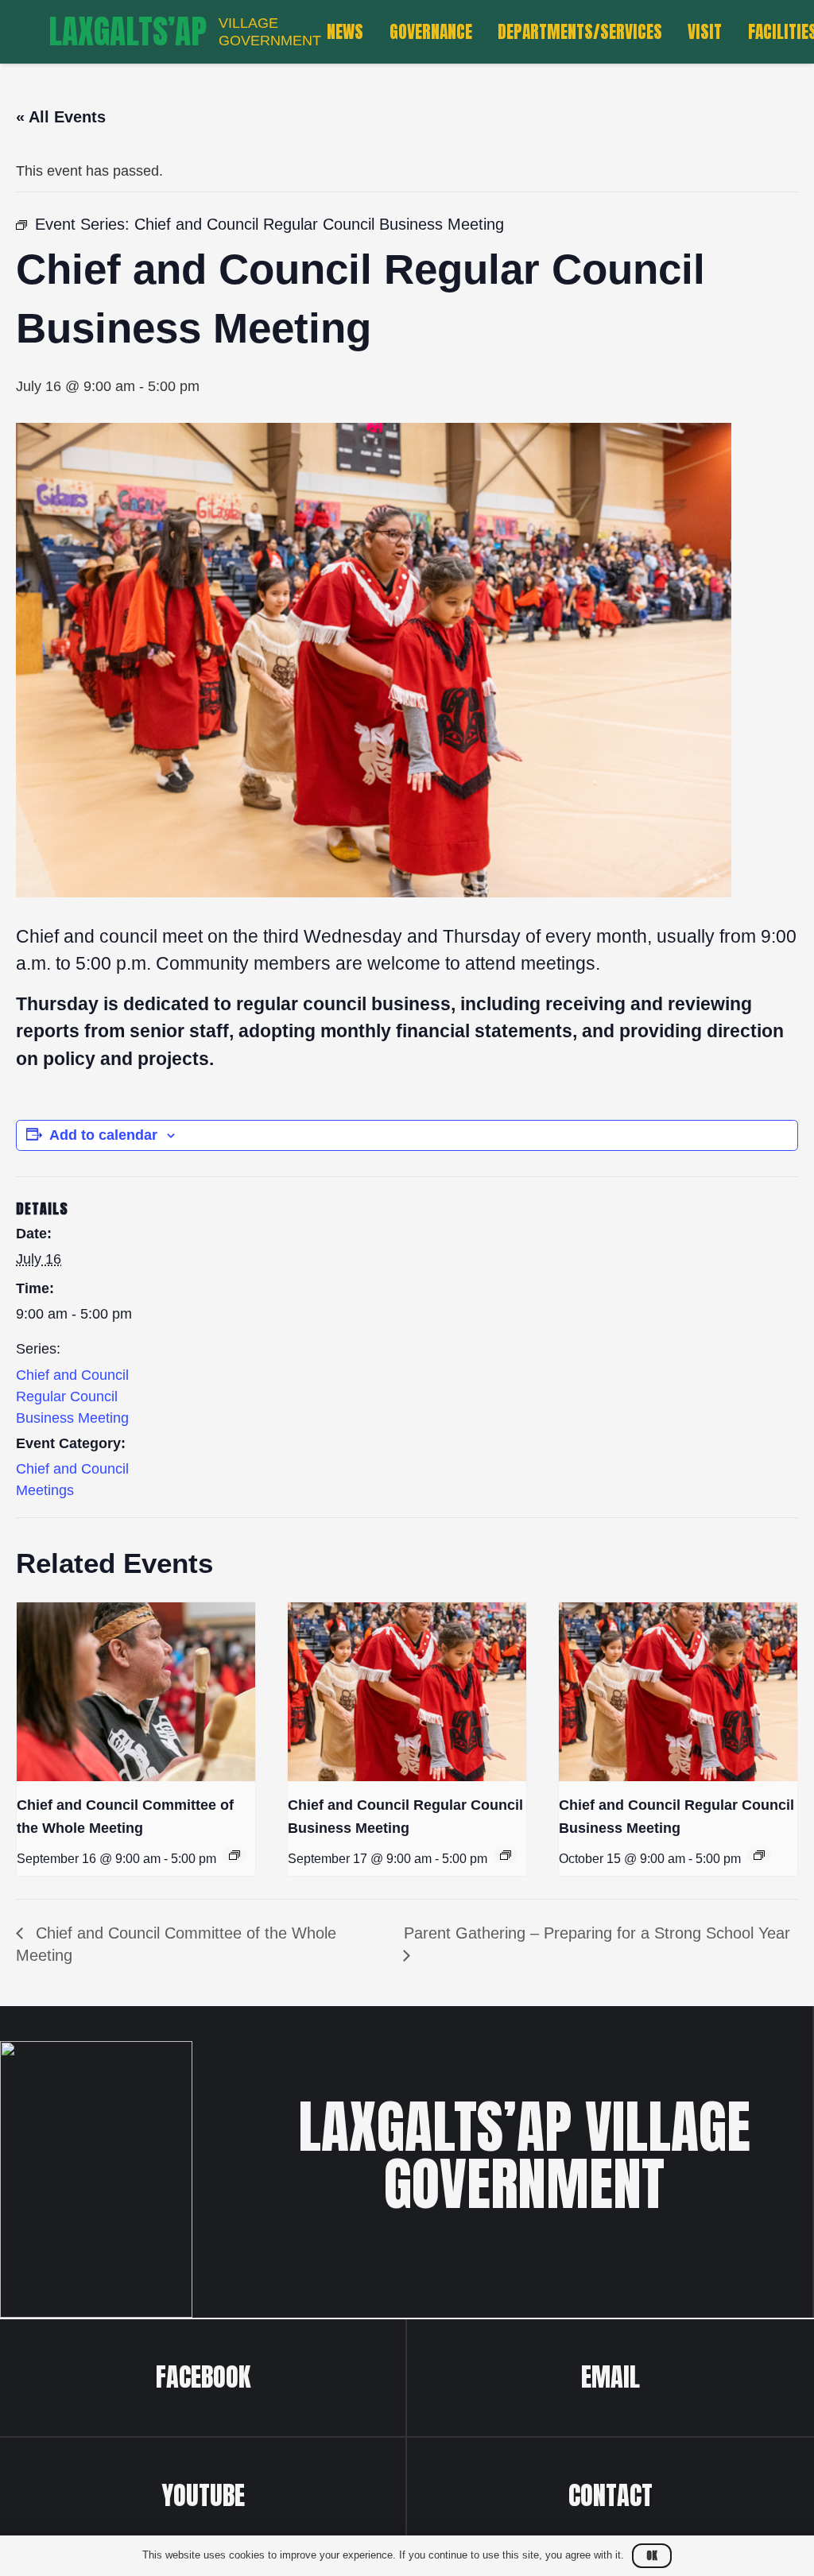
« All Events (61, 117)
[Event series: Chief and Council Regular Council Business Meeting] (506, 1855)
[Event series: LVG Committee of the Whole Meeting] (235, 1855)
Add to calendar (103, 1135)
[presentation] (136, 1692)
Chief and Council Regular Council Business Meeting (72, 1396)
